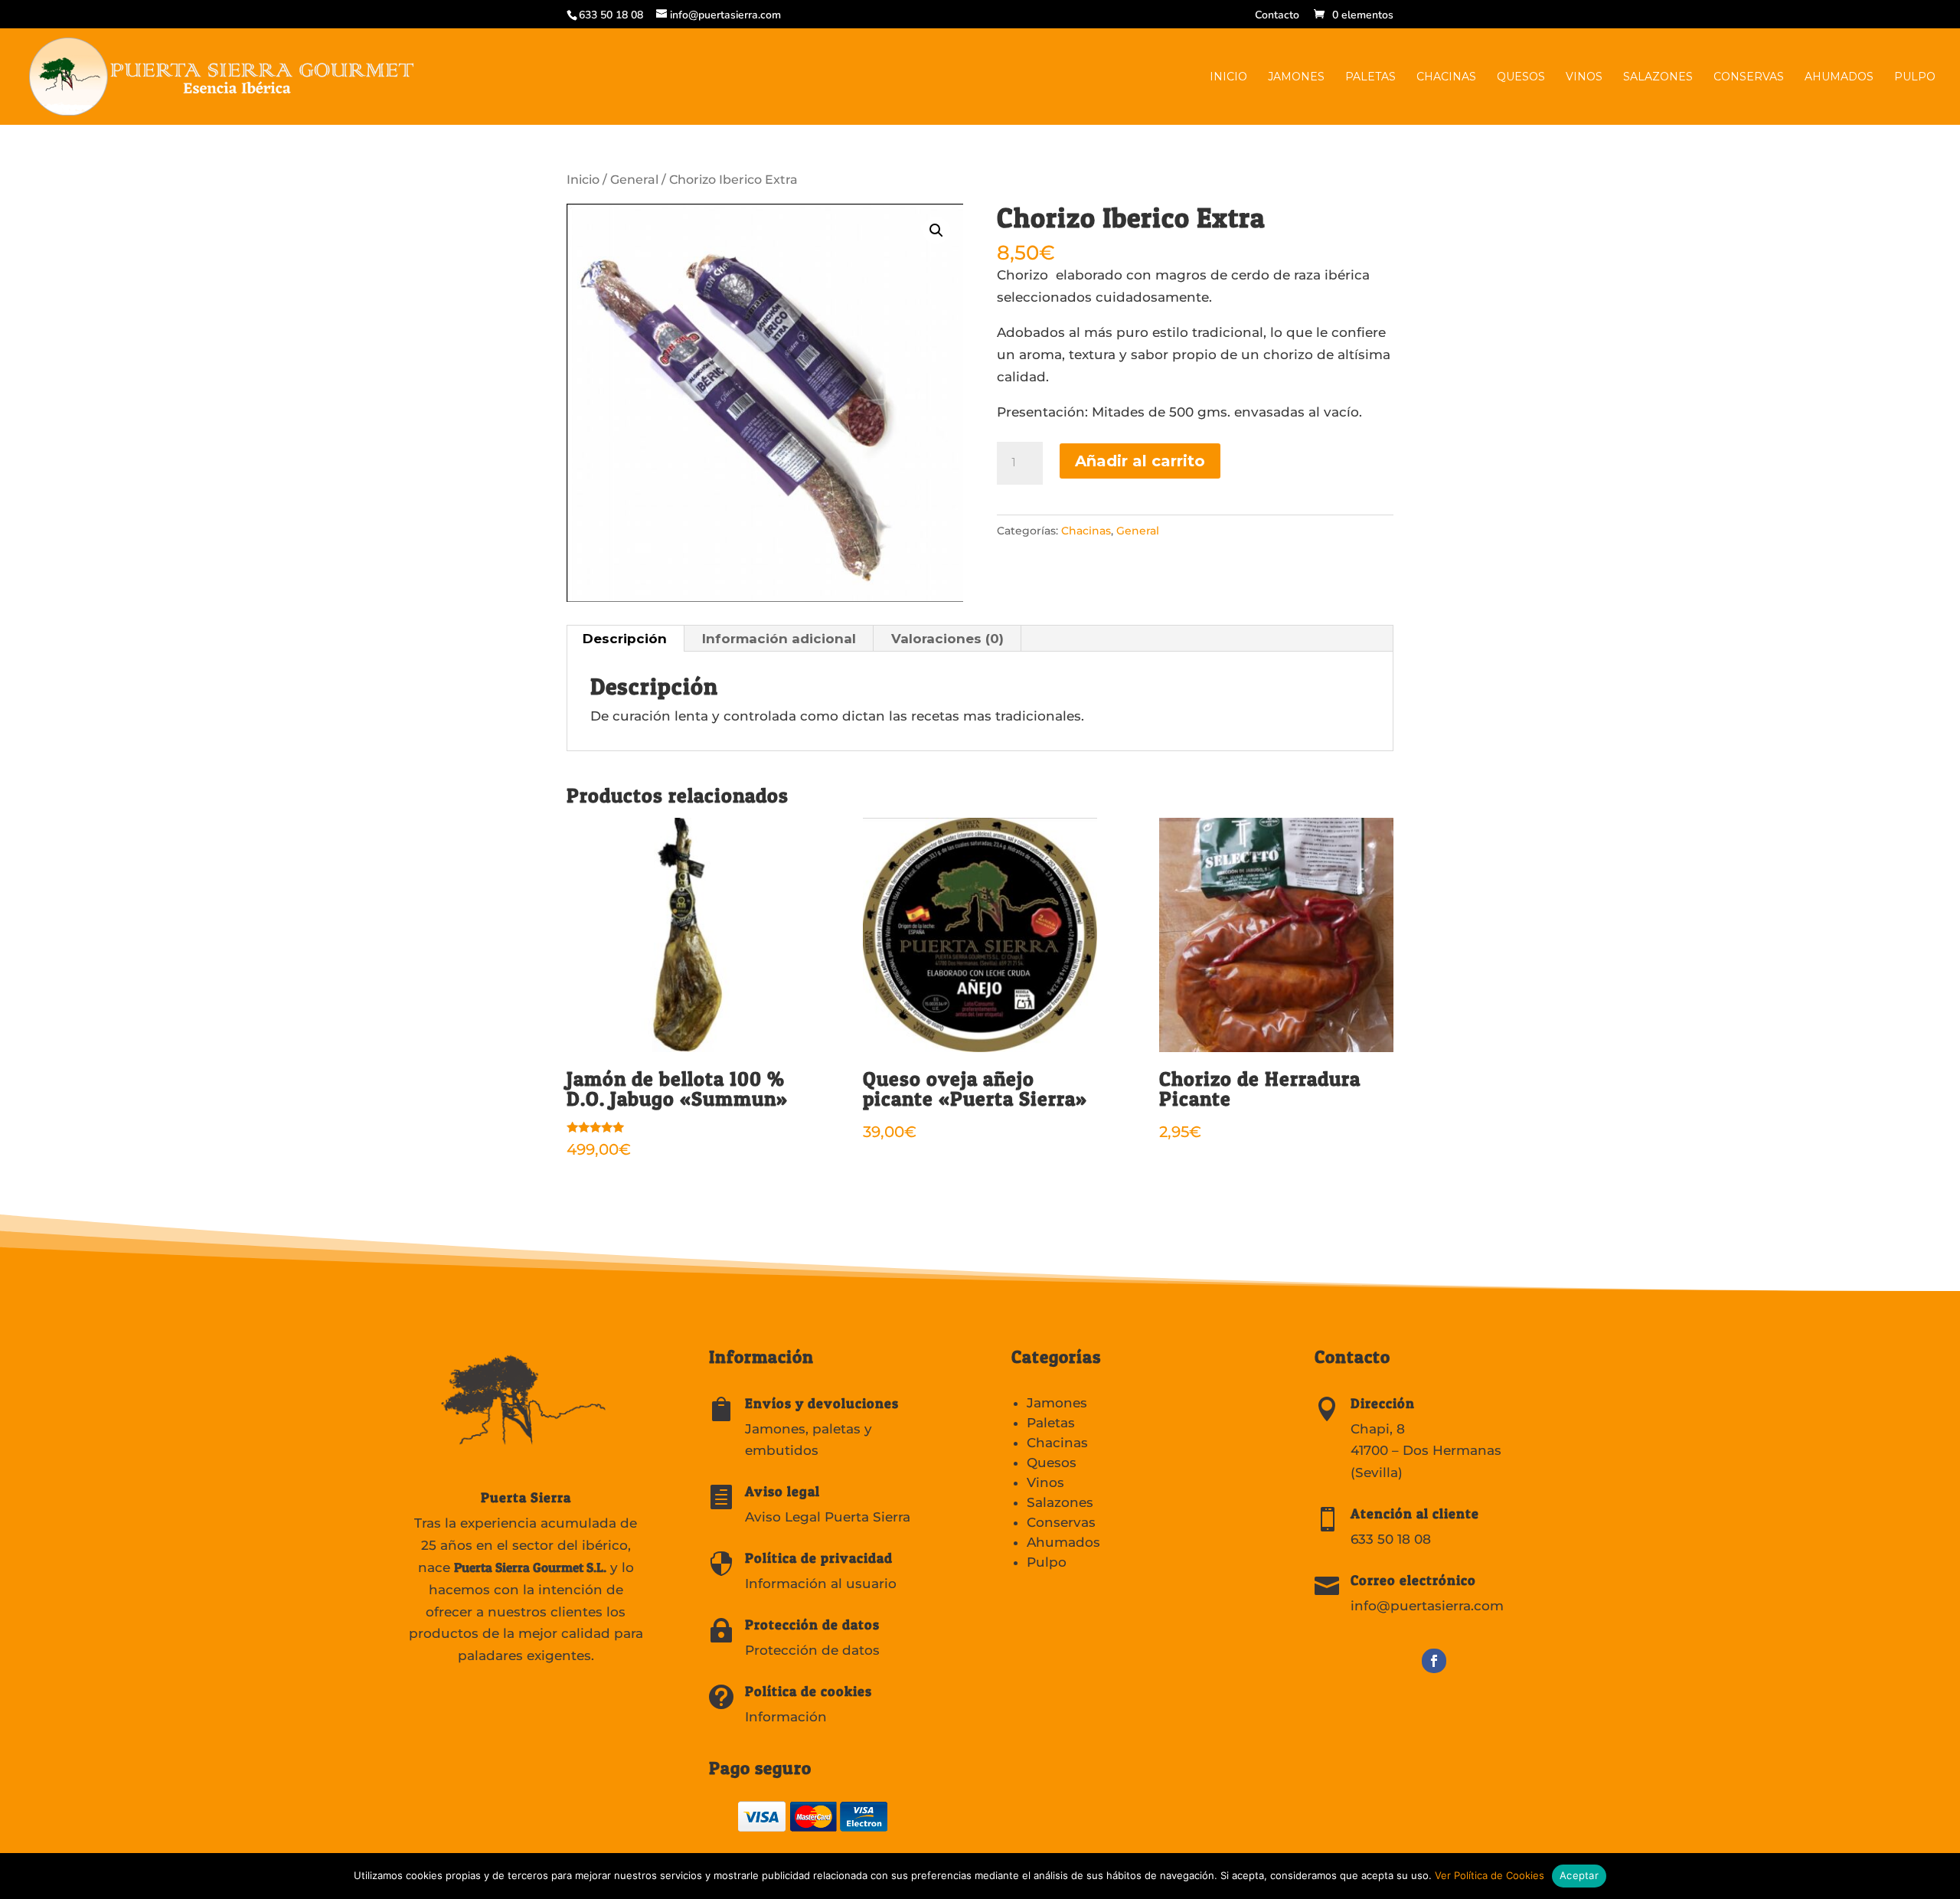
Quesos (1521, 77)
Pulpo (1915, 77)
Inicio (1228, 77)
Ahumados (1839, 77)
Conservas (1749, 77)
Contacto (1277, 16)
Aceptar (1579, 1875)
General (634, 180)
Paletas (1370, 77)
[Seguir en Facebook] (1434, 1661)
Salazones (1658, 77)
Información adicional (779, 639)
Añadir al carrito (1140, 461)
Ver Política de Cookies (1490, 1875)
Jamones (1296, 77)
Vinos (1584, 77)
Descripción (625, 639)
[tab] (625, 639)
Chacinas (1446, 77)
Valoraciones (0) (947, 639)
